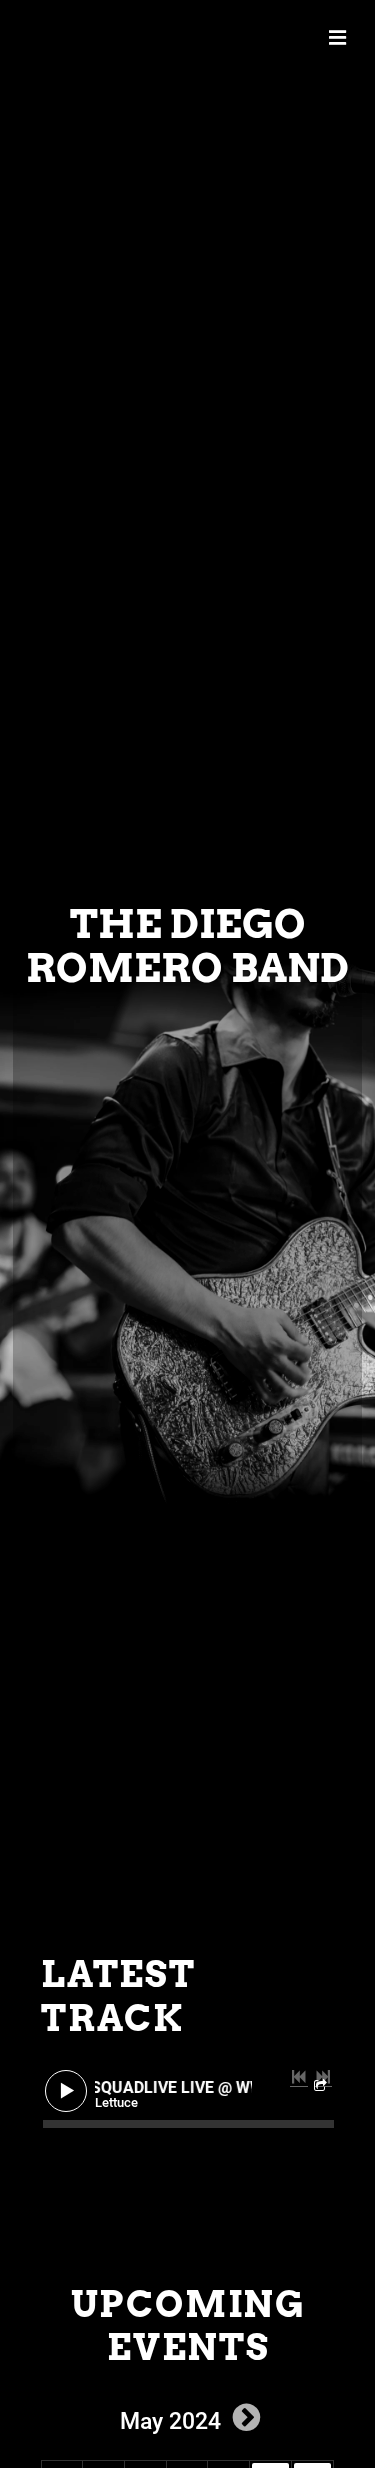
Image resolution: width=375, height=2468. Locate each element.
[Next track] (323, 2077)
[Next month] (247, 2417)
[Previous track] (299, 2077)
